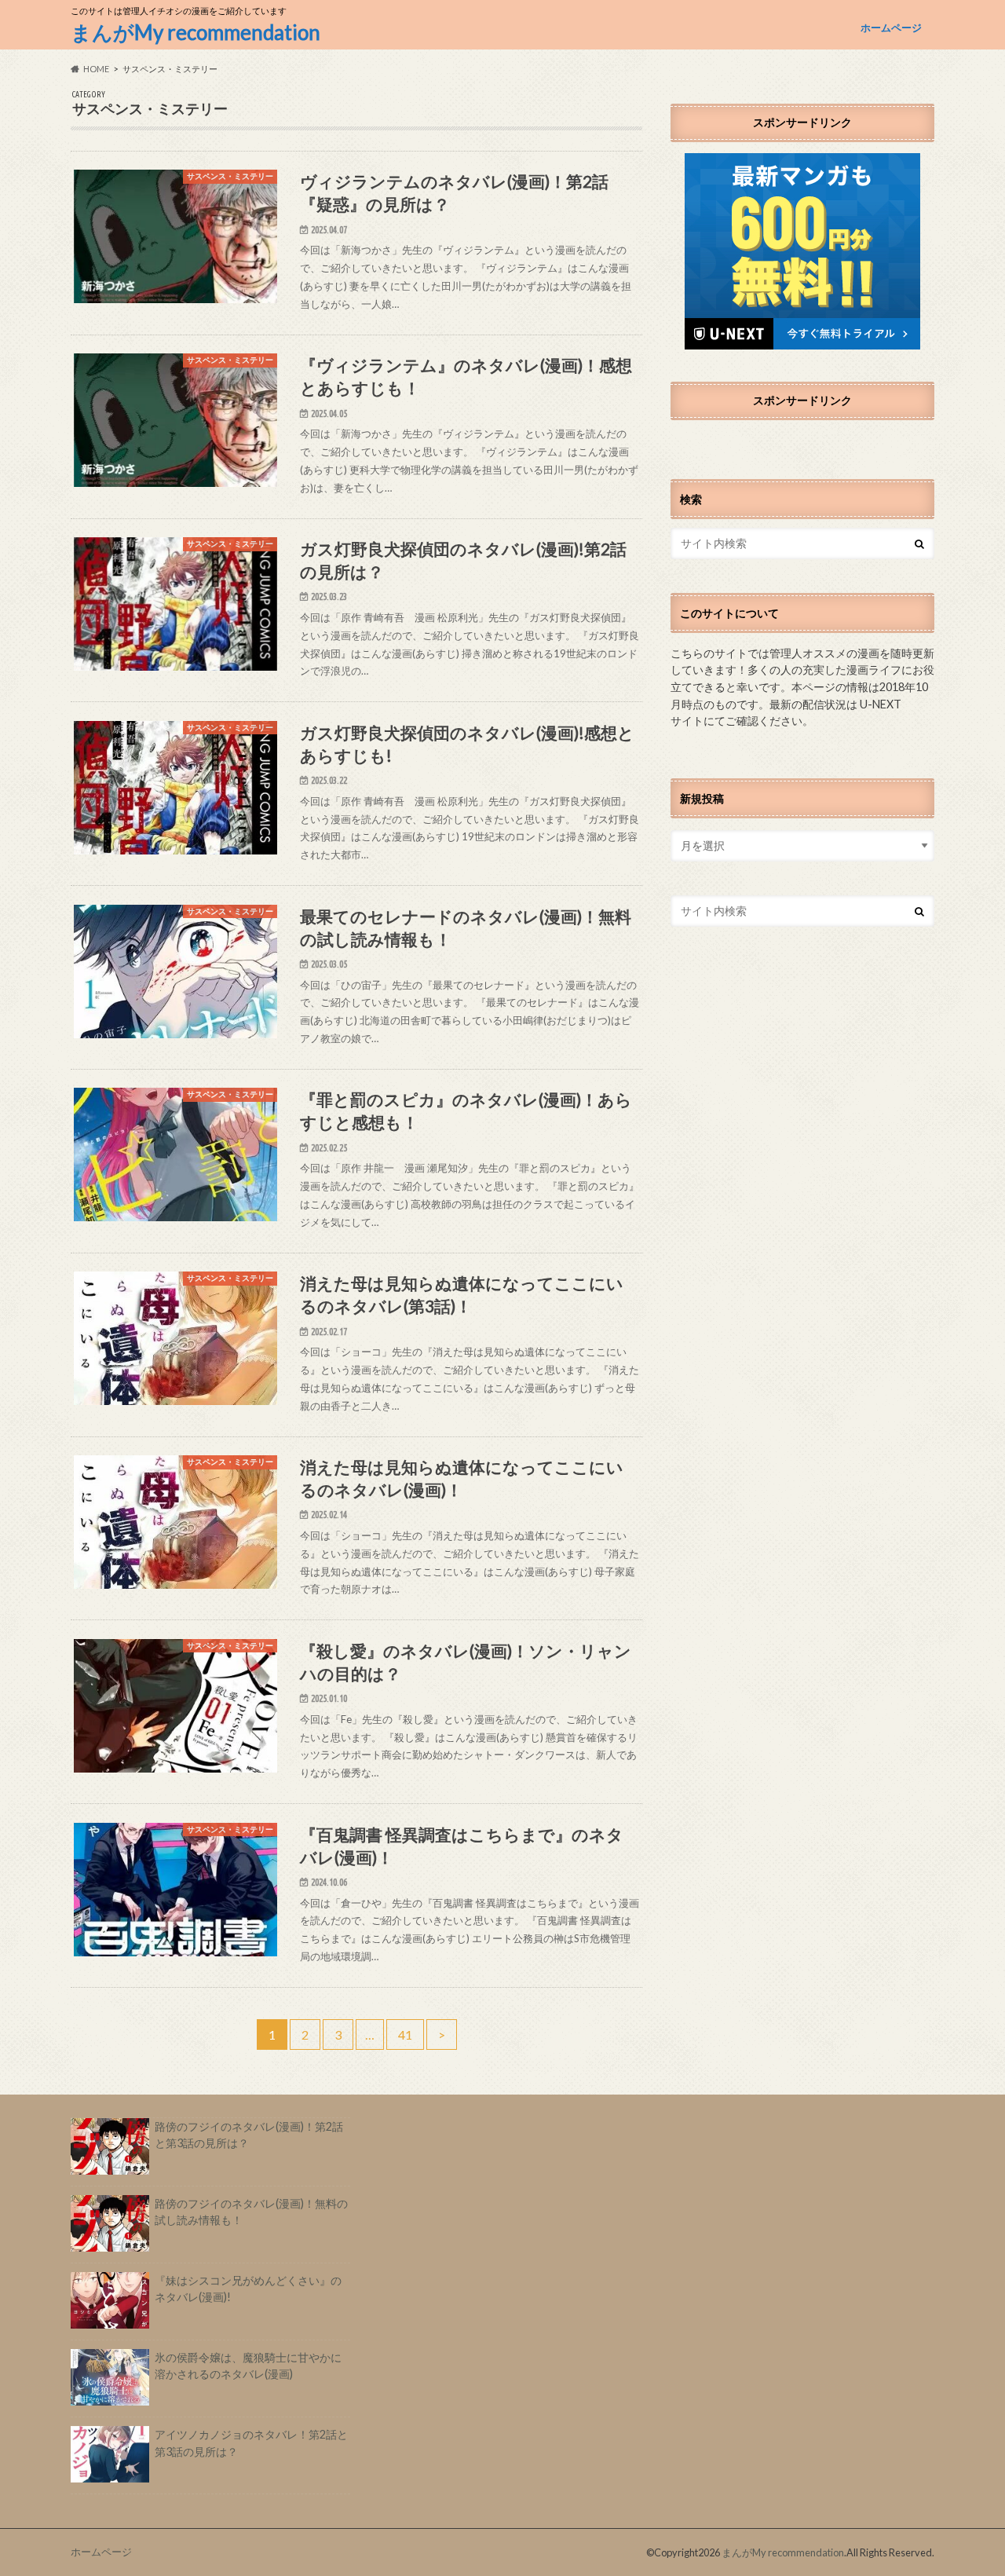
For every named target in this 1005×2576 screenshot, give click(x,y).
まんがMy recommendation (196, 32)
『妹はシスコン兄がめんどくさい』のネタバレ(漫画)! (248, 2289)
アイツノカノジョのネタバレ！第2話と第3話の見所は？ (251, 2443)
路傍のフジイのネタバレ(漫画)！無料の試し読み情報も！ (251, 2212)
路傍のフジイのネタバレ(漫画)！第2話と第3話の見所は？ (249, 2135)
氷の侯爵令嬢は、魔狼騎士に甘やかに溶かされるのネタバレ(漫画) (248, 2366)
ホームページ (891, 27)
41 (405, 2034)
